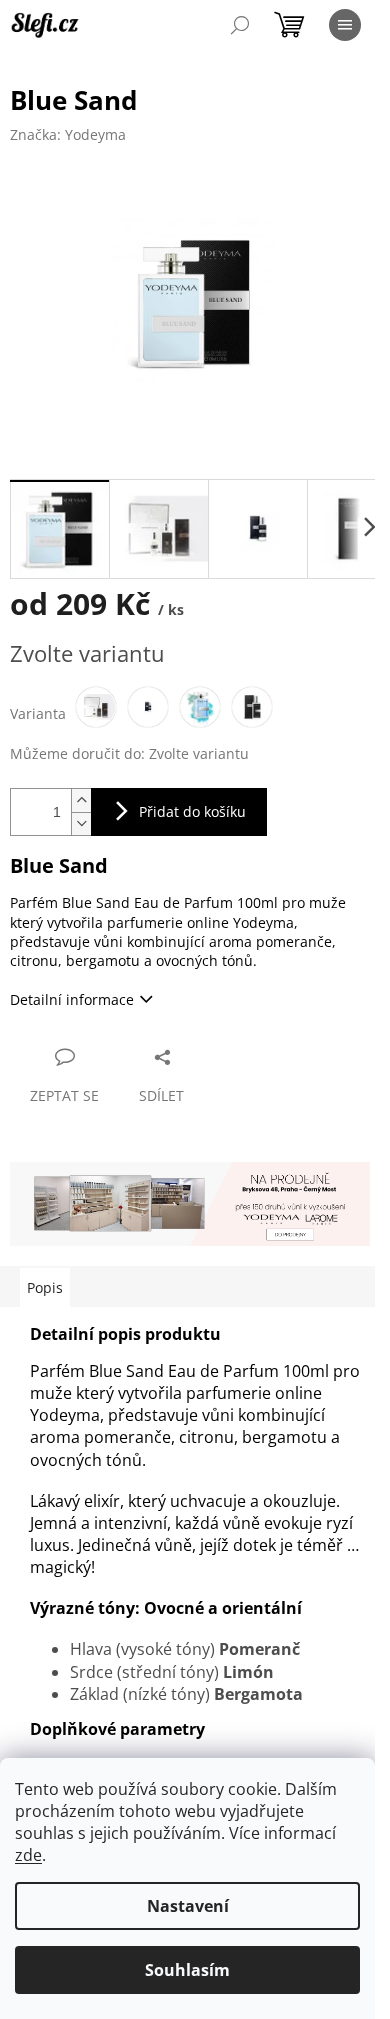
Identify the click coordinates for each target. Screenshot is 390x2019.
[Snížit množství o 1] (81, 823)
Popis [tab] (45, 1287)
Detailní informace (72, 999)
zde (28, 1855)
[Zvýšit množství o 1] (81, 800)
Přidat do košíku (192, 811)
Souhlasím (187, 1970)
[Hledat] (240, 25)
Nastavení (188, 1906)
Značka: (68, 134)
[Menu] (345, 25)
